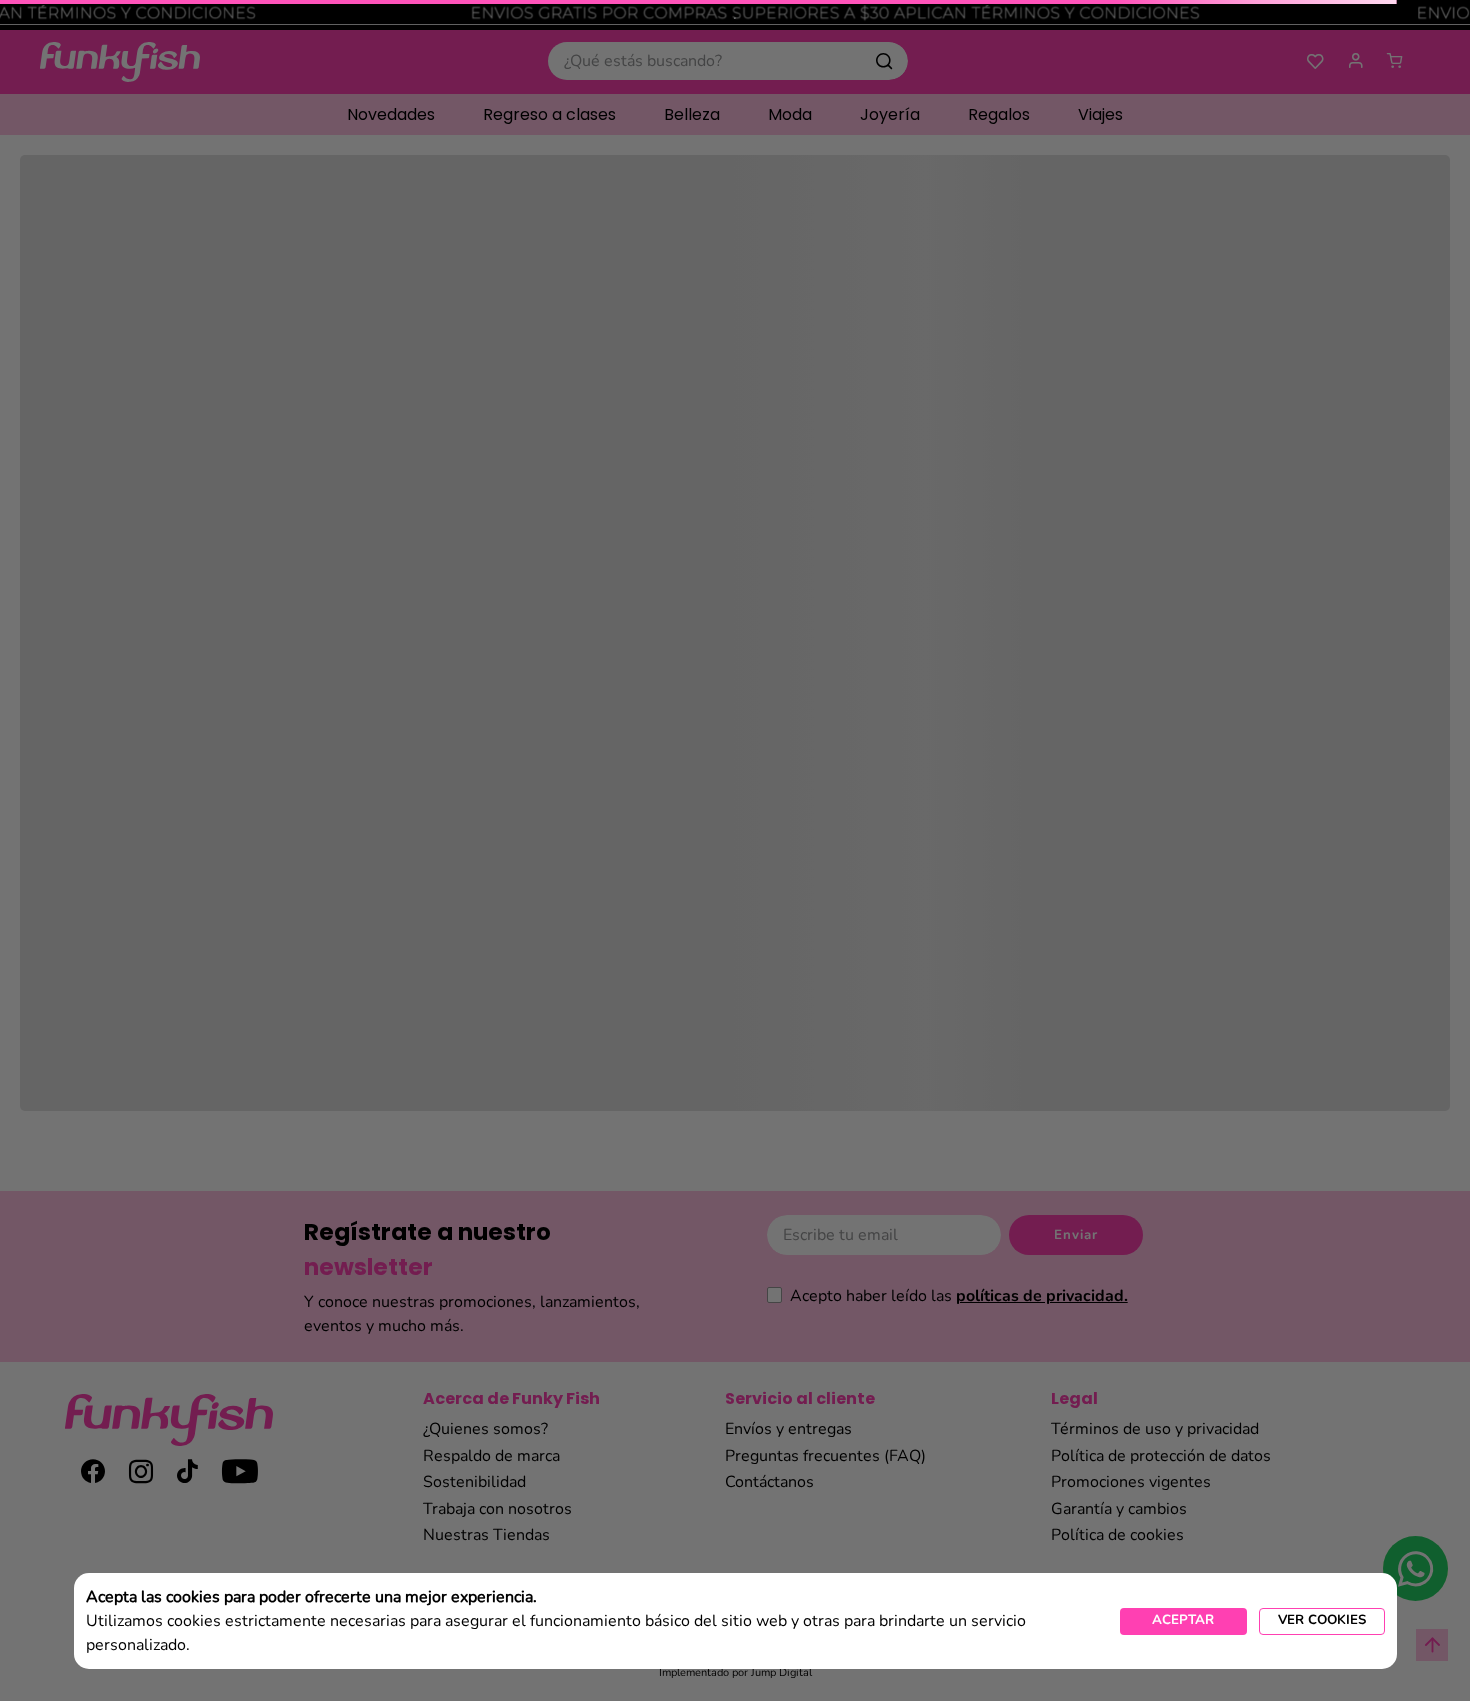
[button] (1322, 1621)
